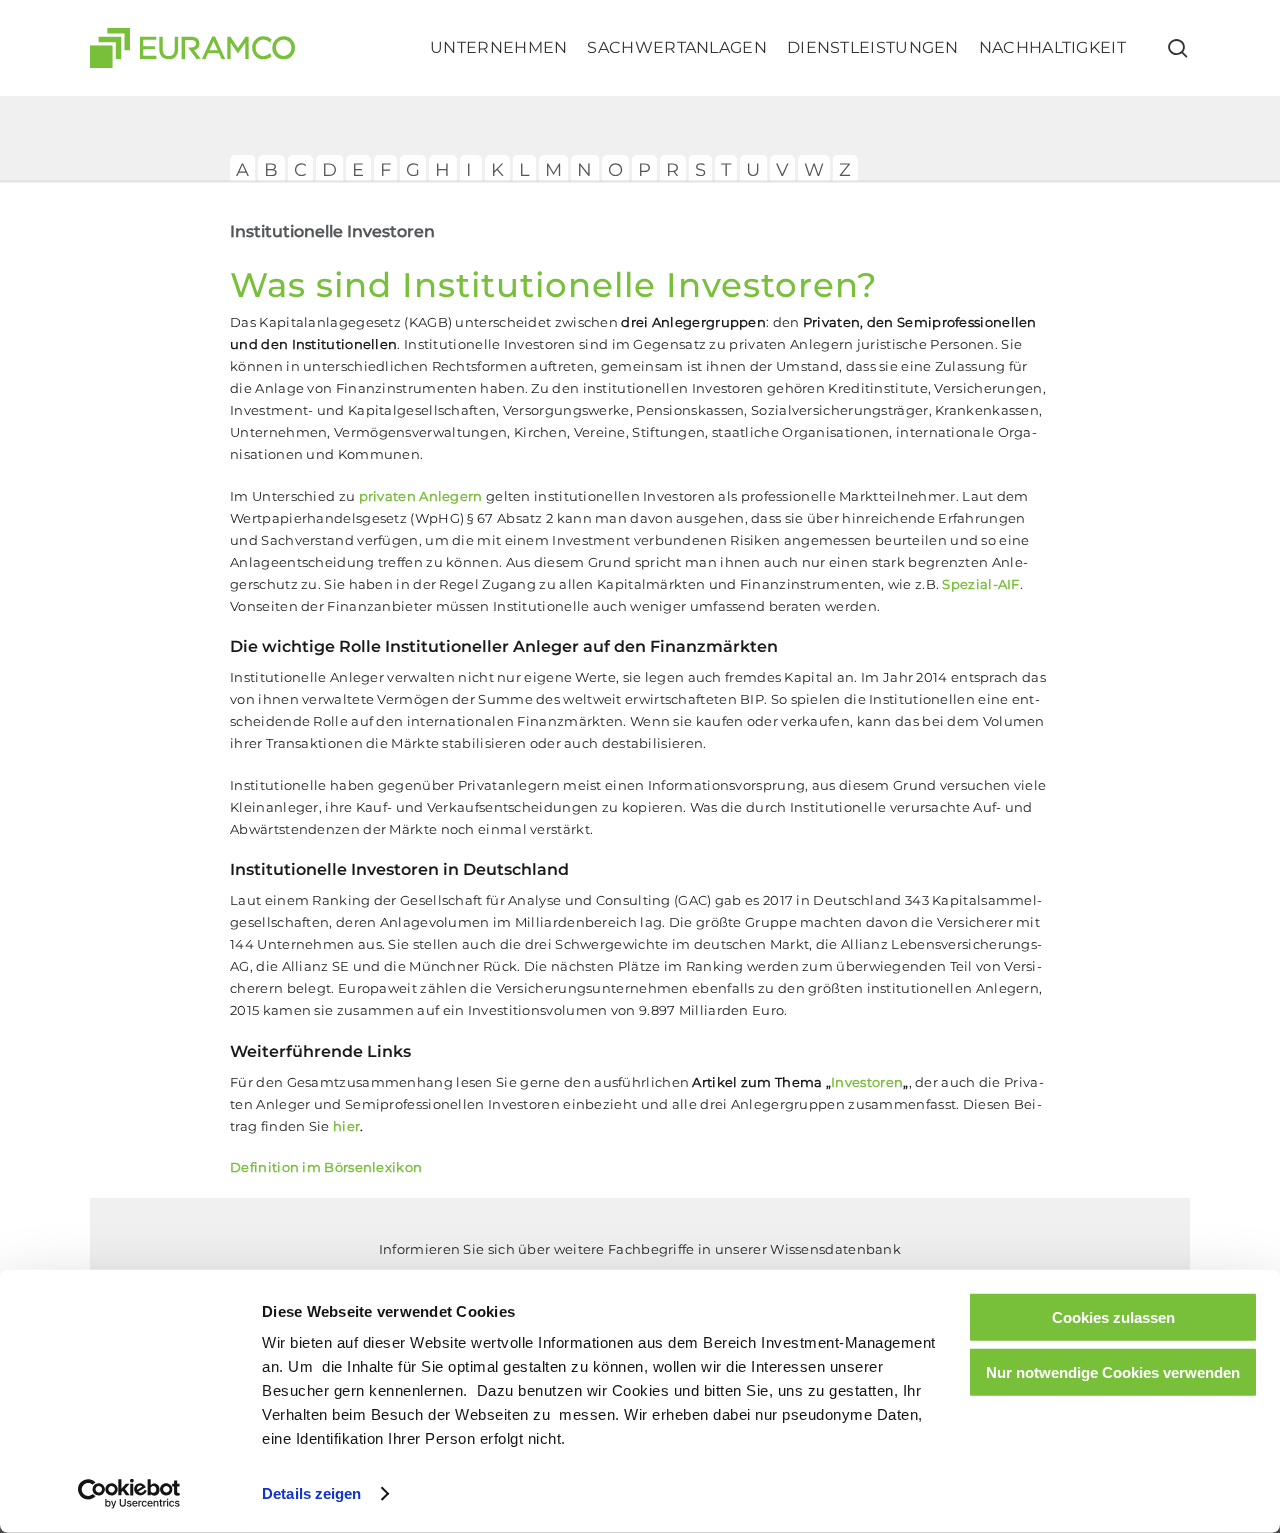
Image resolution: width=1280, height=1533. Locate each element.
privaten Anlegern (421, 496)
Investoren (867, 1082)
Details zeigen (311, 1493)
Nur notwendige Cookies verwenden (1113, 1371)
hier (346, 1126)
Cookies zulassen (1113, 1317)
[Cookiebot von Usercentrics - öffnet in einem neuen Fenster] (129, 1494)
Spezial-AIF (980, 584)
